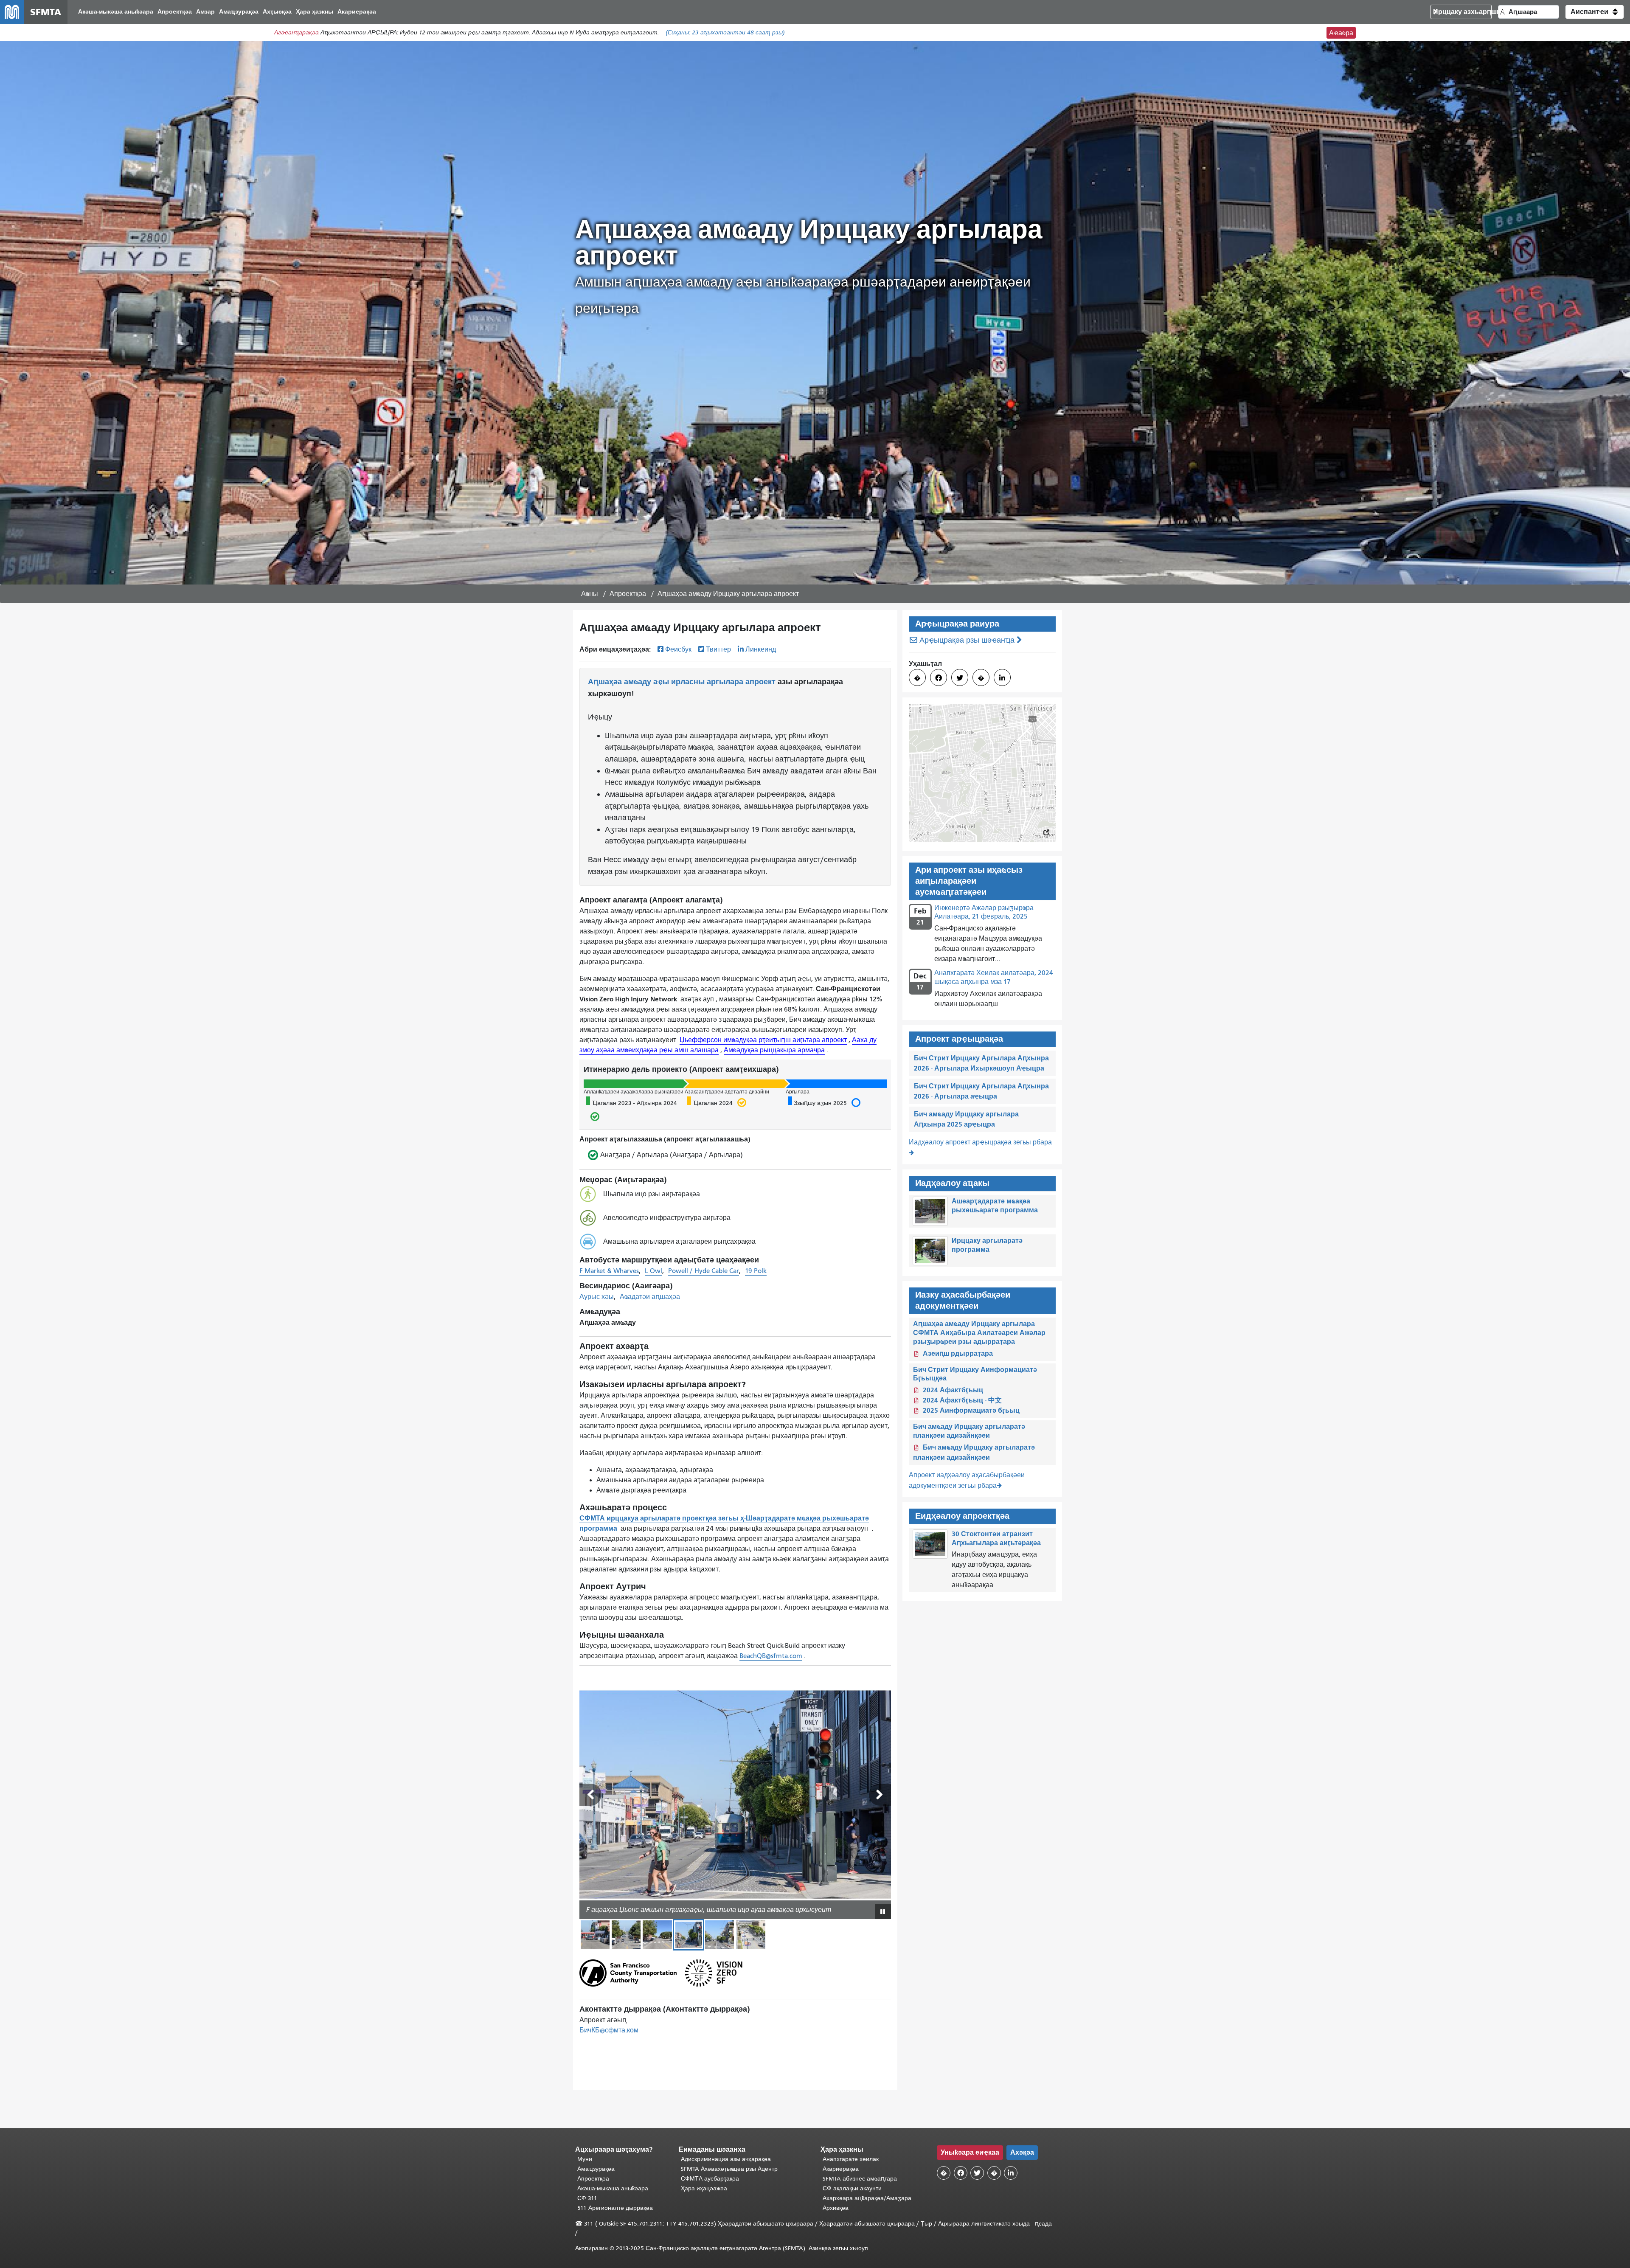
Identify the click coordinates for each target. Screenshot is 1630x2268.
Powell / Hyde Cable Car (704, 1271)
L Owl (653, 1271)
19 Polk (756, 1271)
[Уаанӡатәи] (590, 1795)
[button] (1595, 12)
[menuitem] (116, 12)
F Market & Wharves (609, 1271)
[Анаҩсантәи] (880, 1795)
